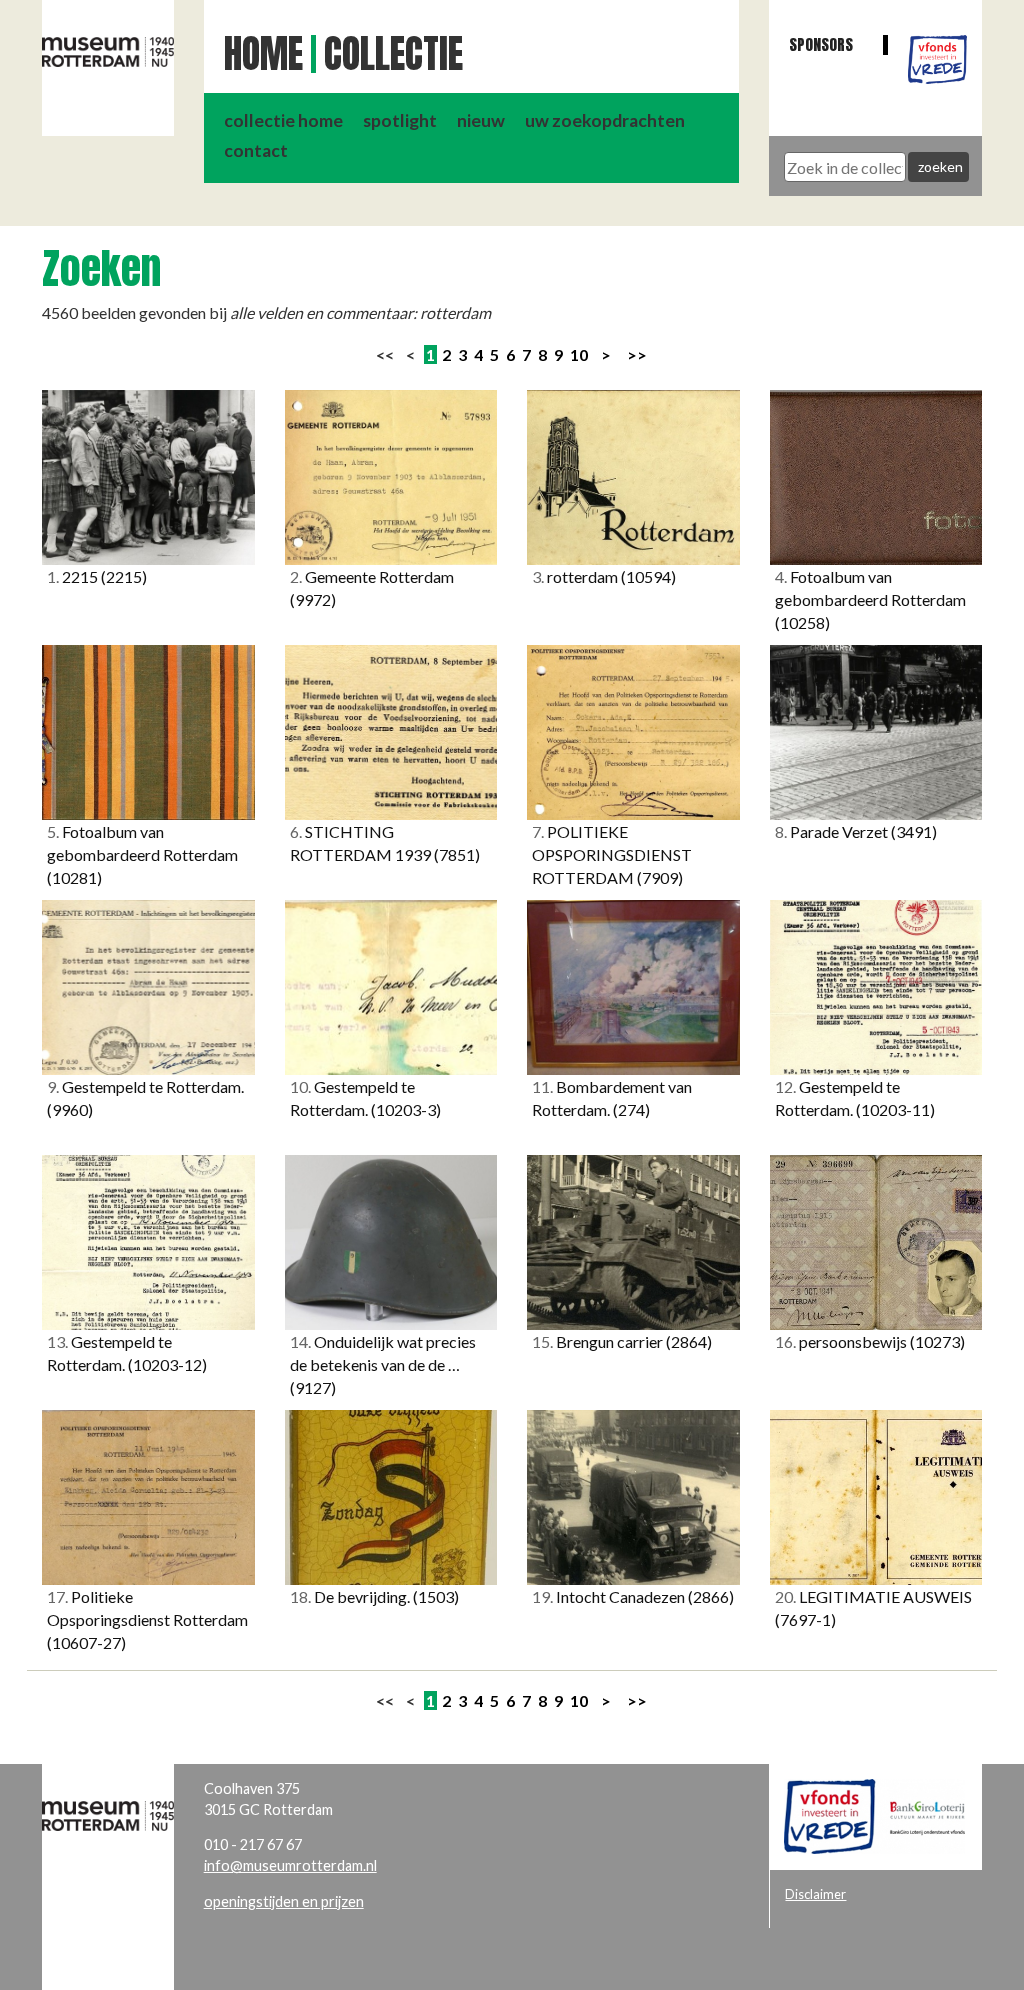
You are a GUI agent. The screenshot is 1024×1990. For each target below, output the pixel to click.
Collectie (393, 54)
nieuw (481, 120)
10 (579, 354)
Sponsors (821, 44)
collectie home (283, 120)
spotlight (400, 120)
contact (256, 150)
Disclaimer (815, 1894)
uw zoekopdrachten (605, 120)
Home (263, 54)
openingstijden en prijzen (284, 1901)
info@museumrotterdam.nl (290, 1865)
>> (637, 354)
